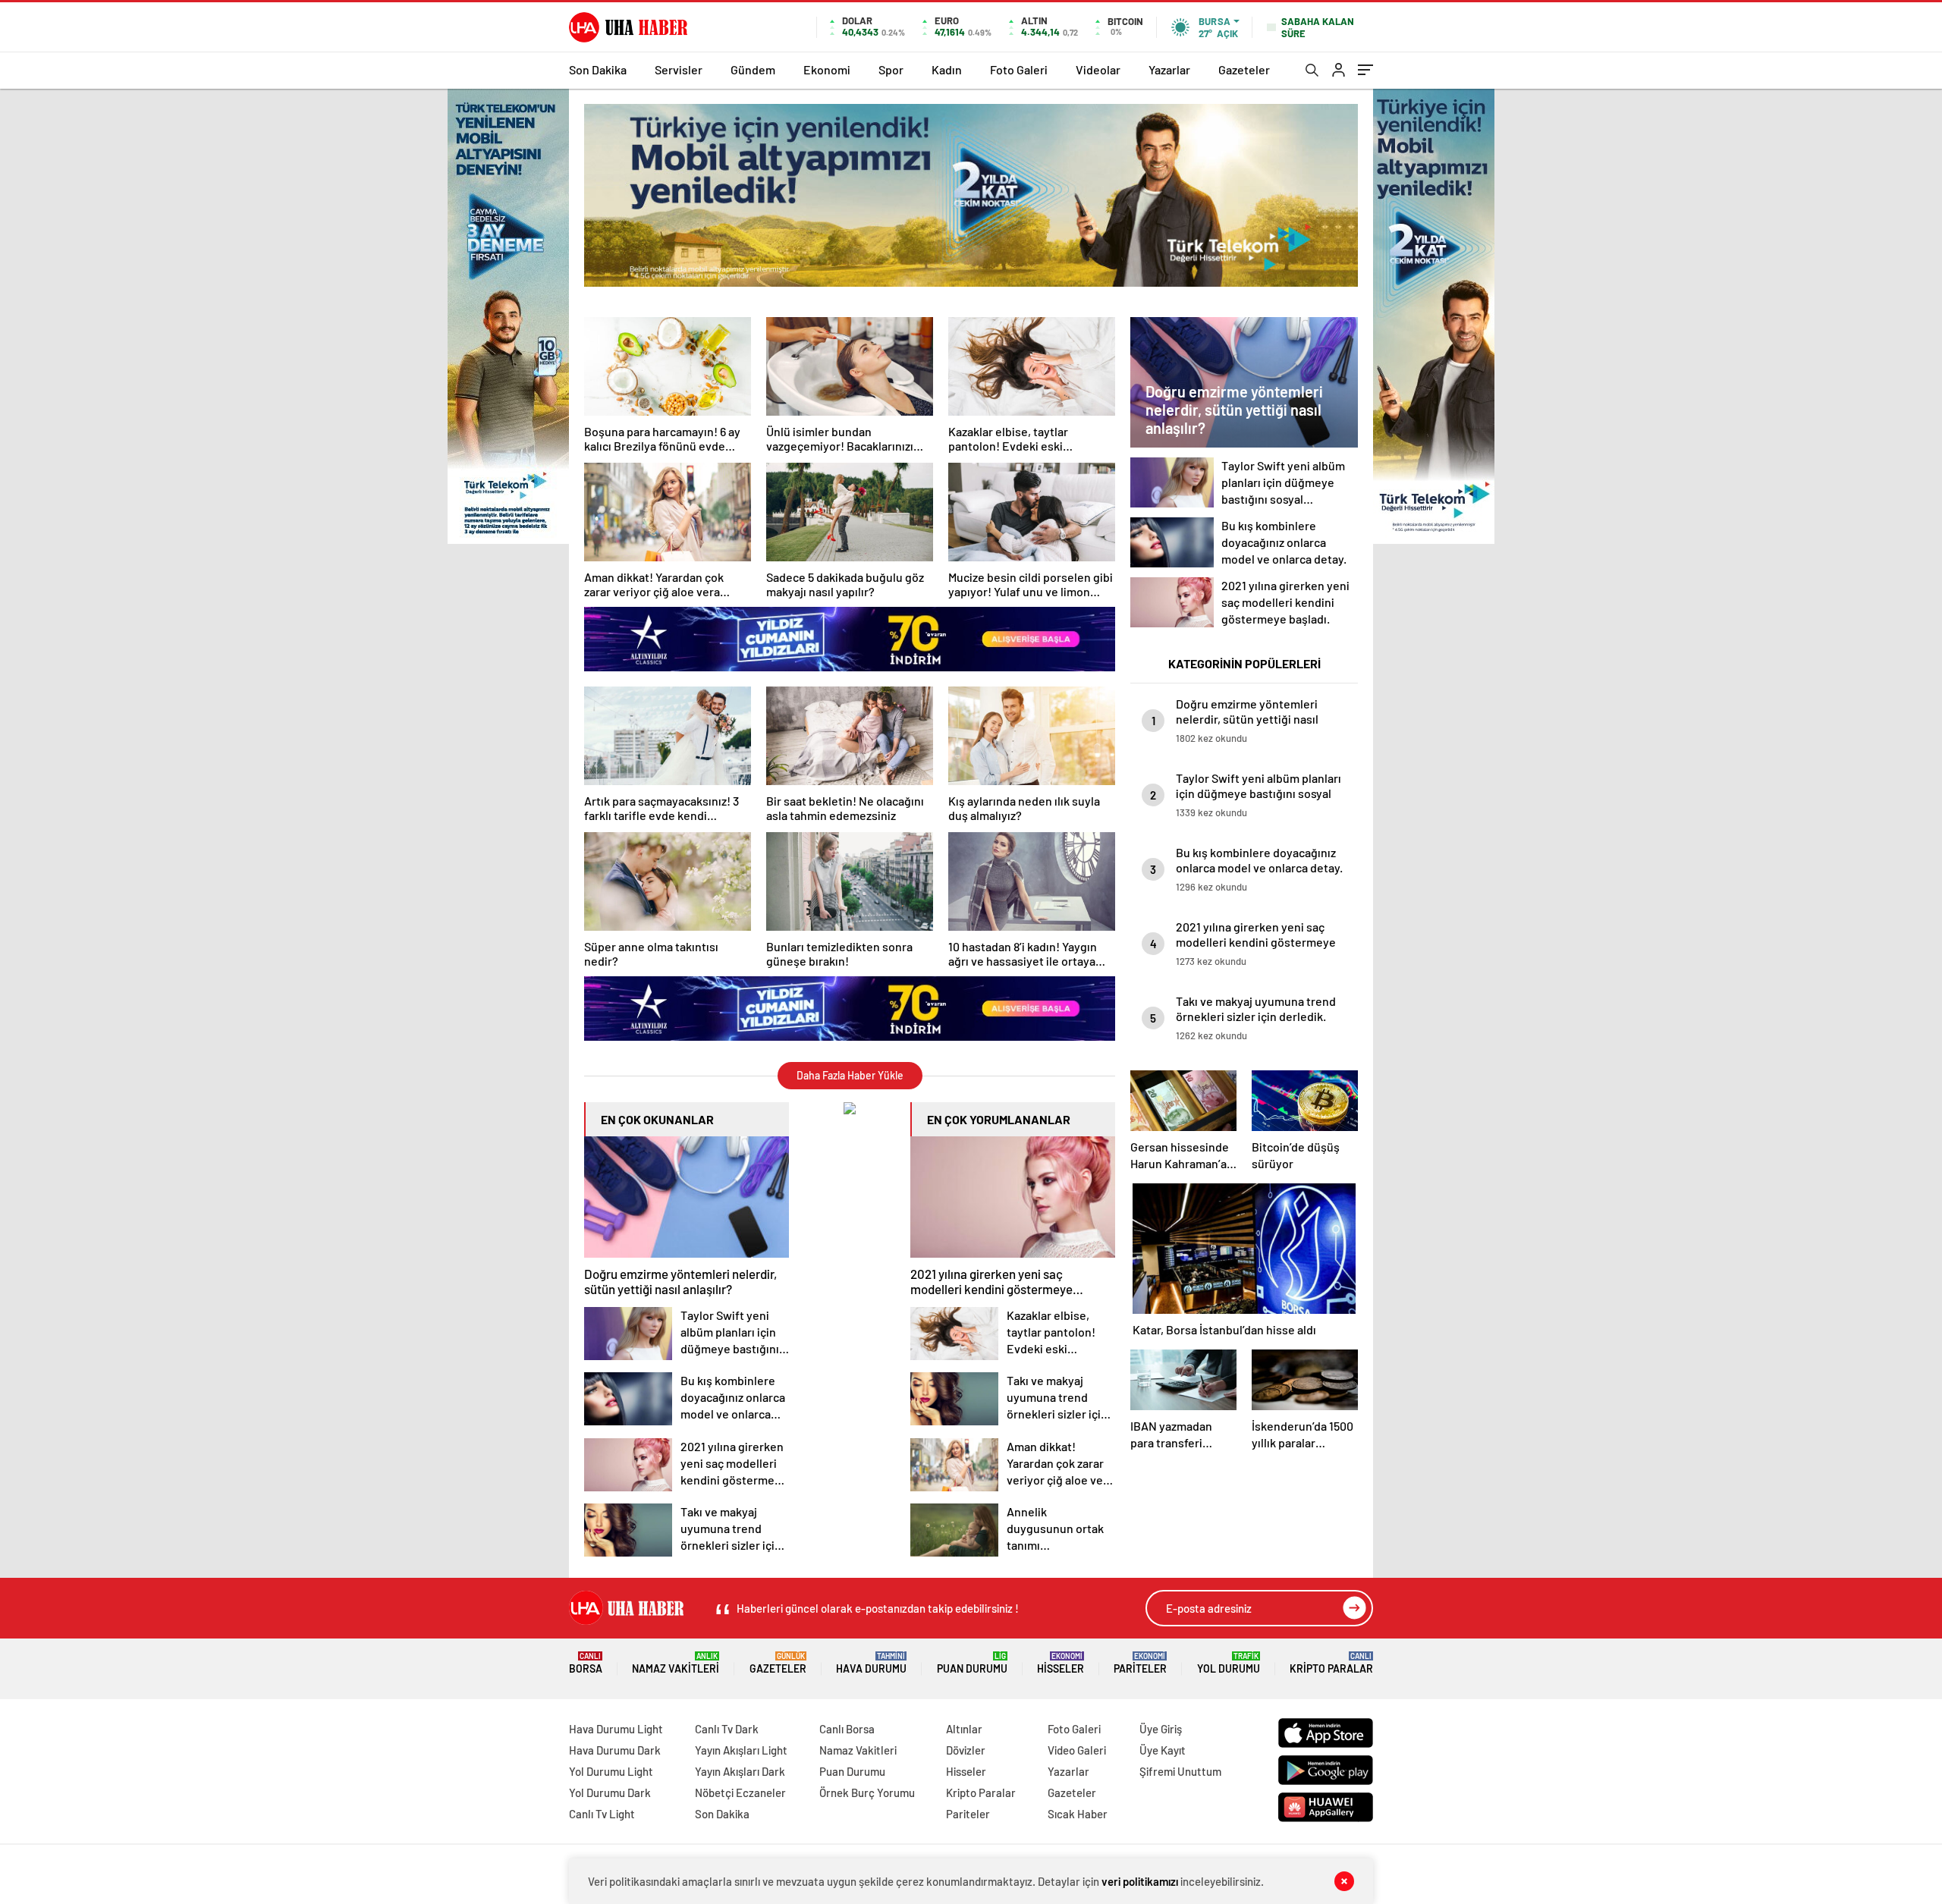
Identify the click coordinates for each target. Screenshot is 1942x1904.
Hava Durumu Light (616, 1729)
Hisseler (1061, 1663)
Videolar (1098, 69)
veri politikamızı (1140, 1881)
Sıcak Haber (1078, 1814)
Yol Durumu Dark (610, 1792)
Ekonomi (827, 69)
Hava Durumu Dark (615, 1750)
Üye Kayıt (1163, 1750)
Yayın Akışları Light (741, 1750)
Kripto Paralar (1331, 1663)
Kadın (947, 69)
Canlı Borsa (847, 1729)
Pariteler (1140, 1663)
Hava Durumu (871, 1663)
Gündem (753, 69)
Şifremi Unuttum (1180, 1771)
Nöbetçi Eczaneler (740, 1792)
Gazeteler (1244, 69)
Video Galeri (1077, 1750)
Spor (891, 69)
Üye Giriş (1161, 1729)
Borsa (586, 1663)
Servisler (679, 69)
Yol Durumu (1229, 1663)
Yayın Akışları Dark (740, 1771)
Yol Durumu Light (611, 1771)
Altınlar (964, 1729)
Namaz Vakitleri (676, 1663)
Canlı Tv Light (602, 1814)
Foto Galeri (1019, 69)
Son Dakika (598, 69)
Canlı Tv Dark (727, 1729)
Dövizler (966, 1750)
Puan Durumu (972, 1663)
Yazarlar (1169, 69)
